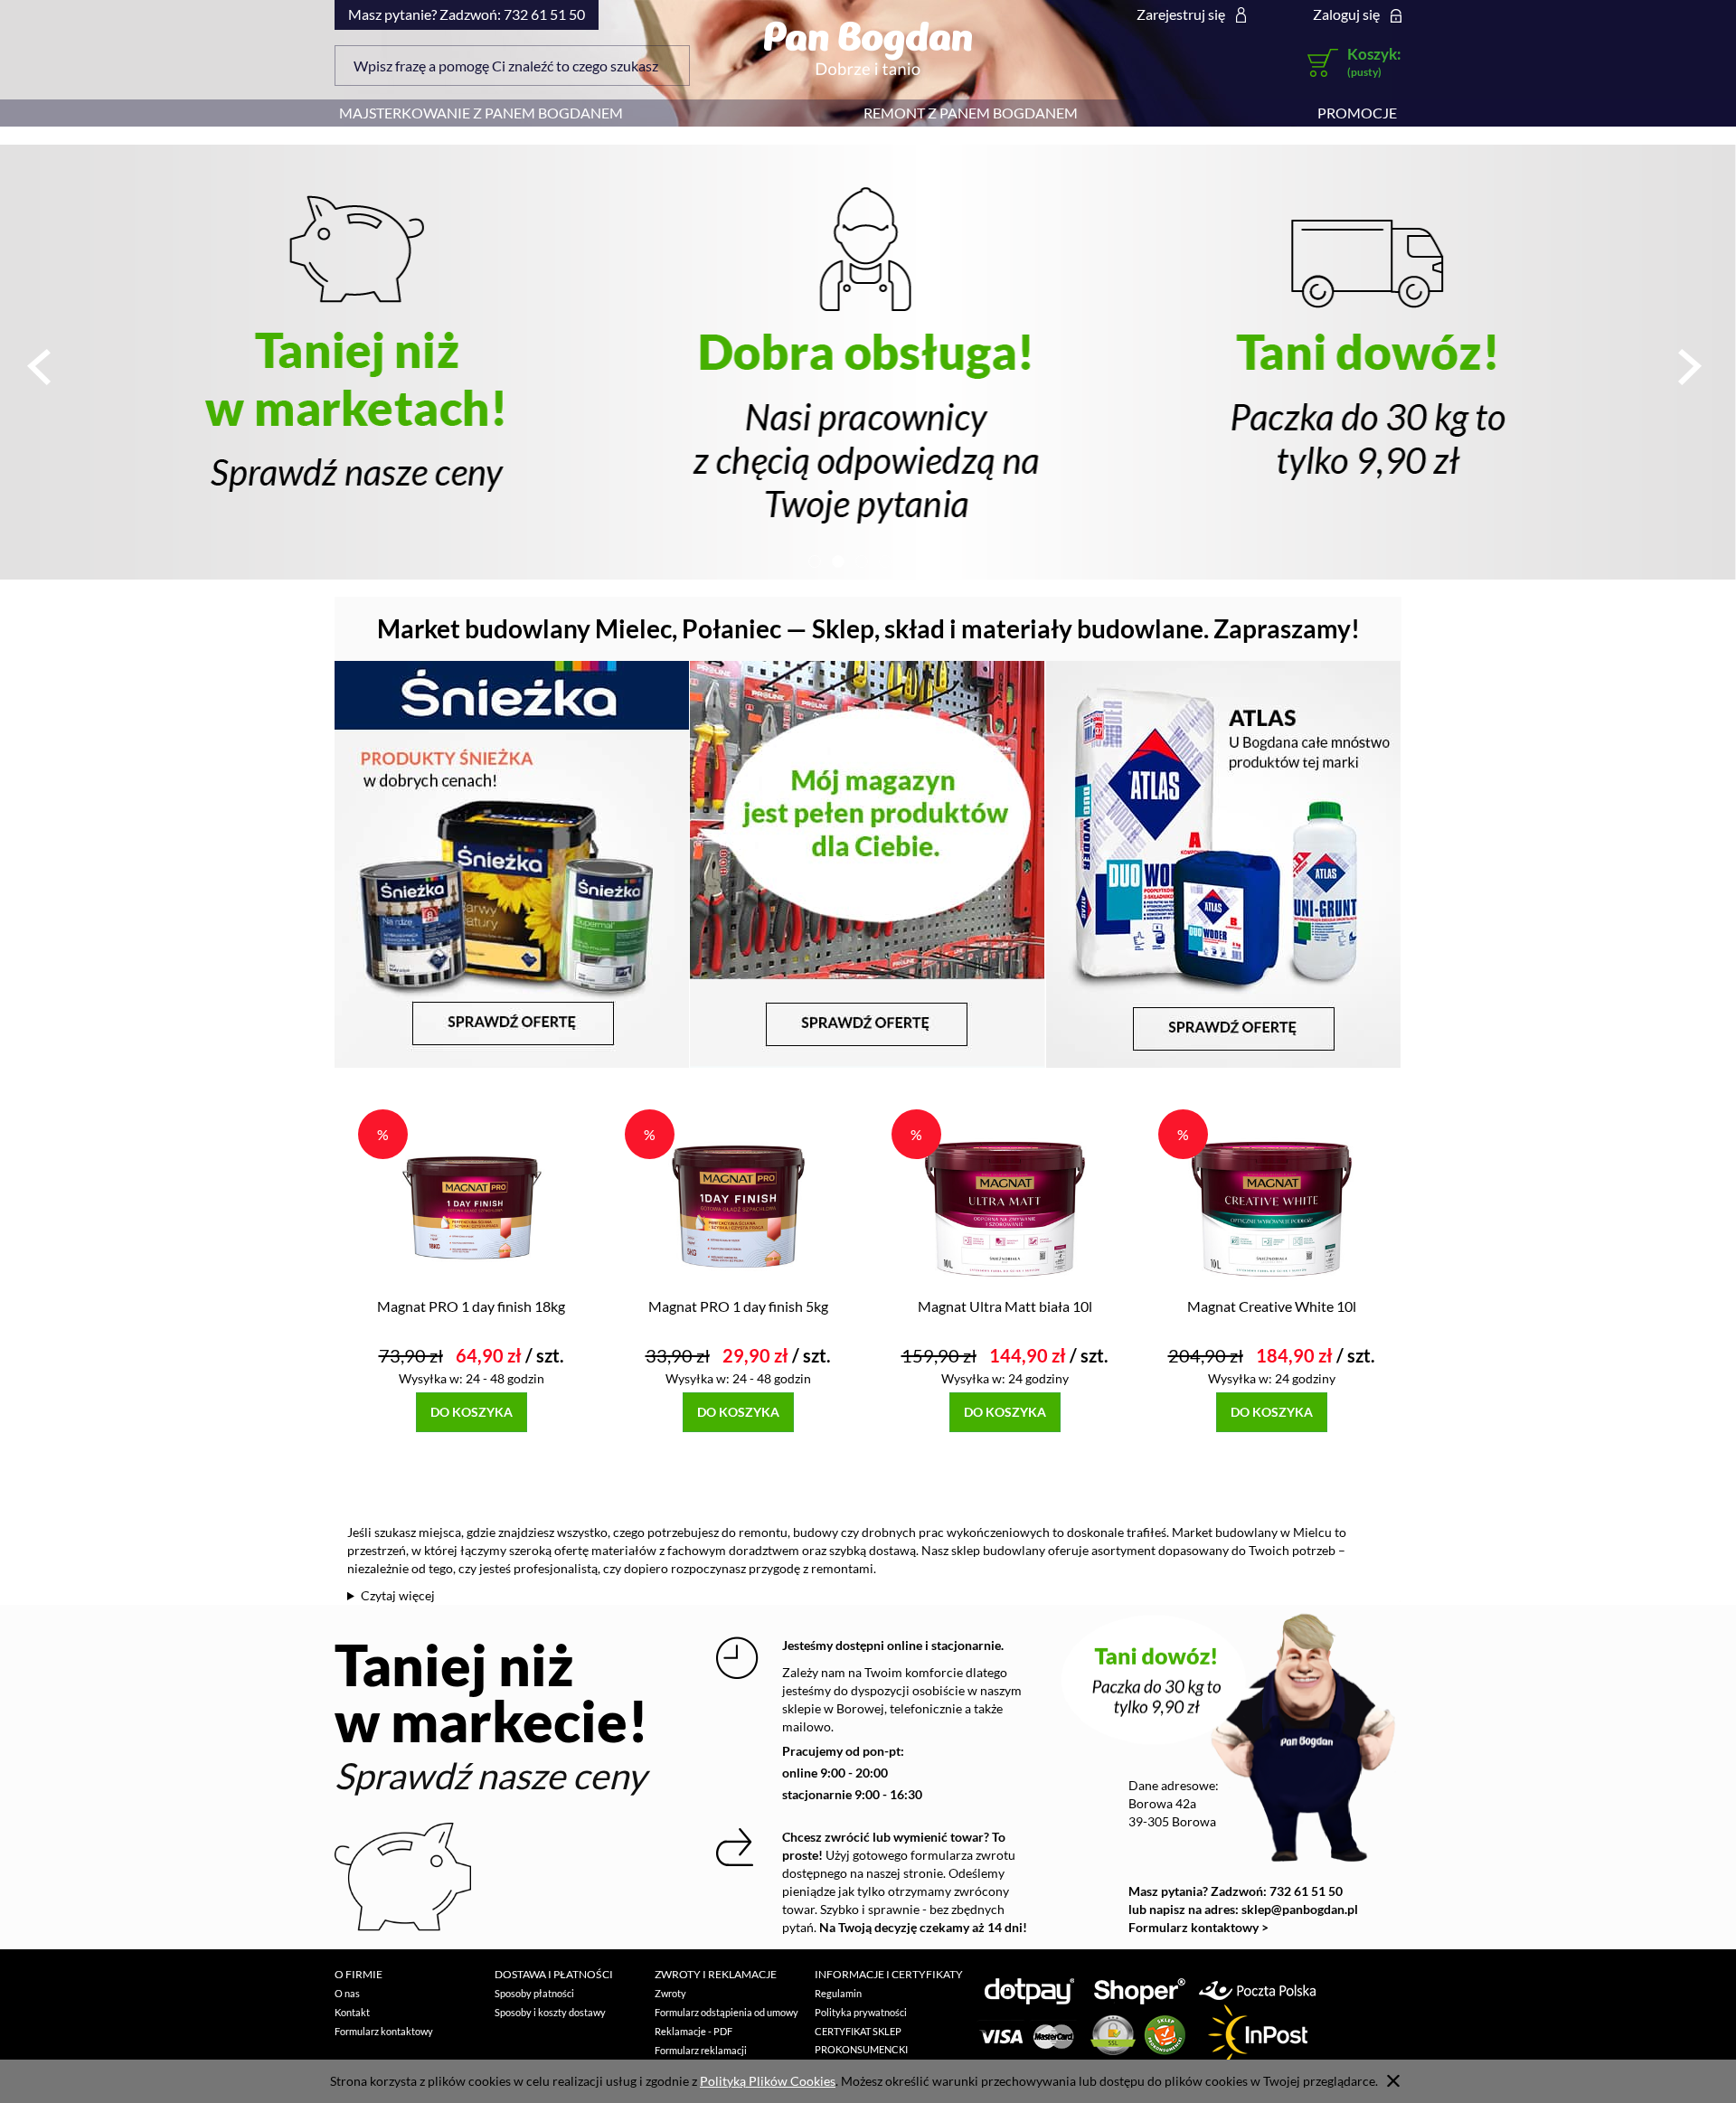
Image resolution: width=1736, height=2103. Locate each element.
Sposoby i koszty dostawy (550, 2012)
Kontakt (352, 2012)
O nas (347, 1993)
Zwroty (670, 1993)
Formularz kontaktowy (384, 2031)
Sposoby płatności (534, 1993)
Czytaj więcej (398, 1595)
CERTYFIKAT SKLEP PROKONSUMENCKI (861, 2040)
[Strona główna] (868, 48)
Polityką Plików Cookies (768, 2081)
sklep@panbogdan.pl (1300, 1909)
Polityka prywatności (861, 2012)
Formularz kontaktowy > (1198, 1927)
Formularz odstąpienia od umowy (726, 2012)
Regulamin (838, 1993)
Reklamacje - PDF (693, 2031)
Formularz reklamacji (701, 2050)
